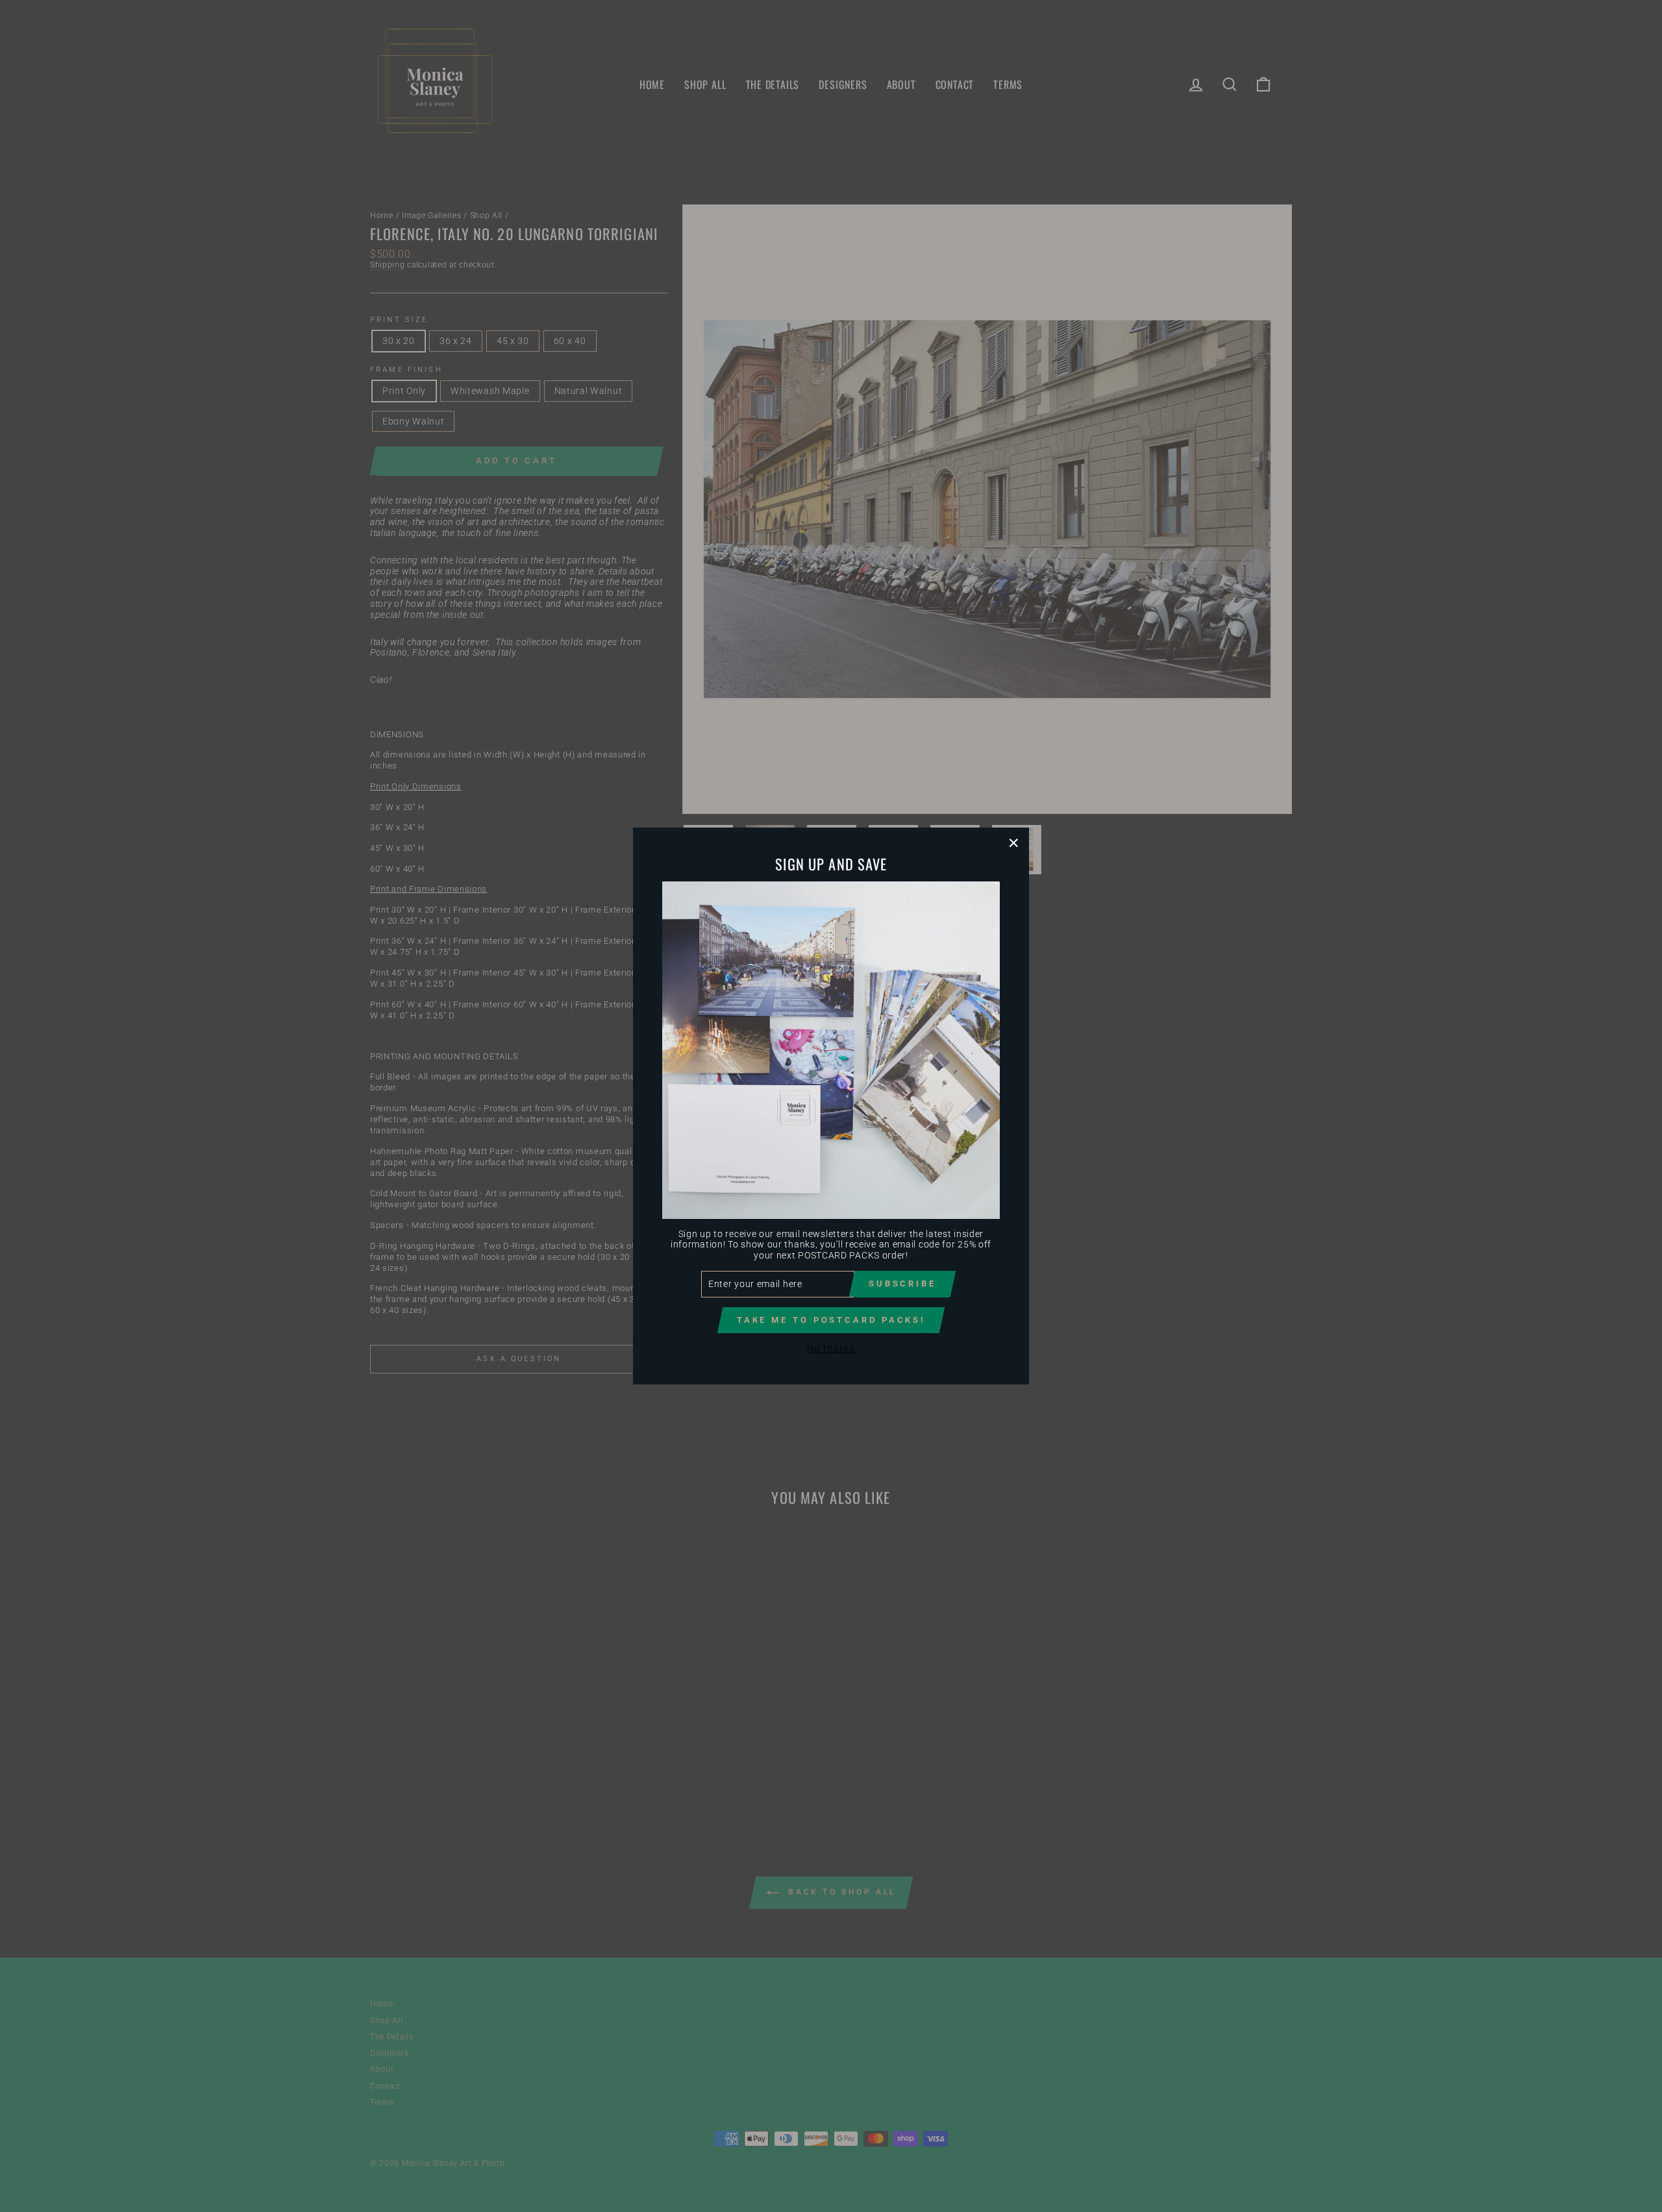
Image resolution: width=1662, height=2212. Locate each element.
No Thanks (831, 1349)
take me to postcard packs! (831, 1320)
